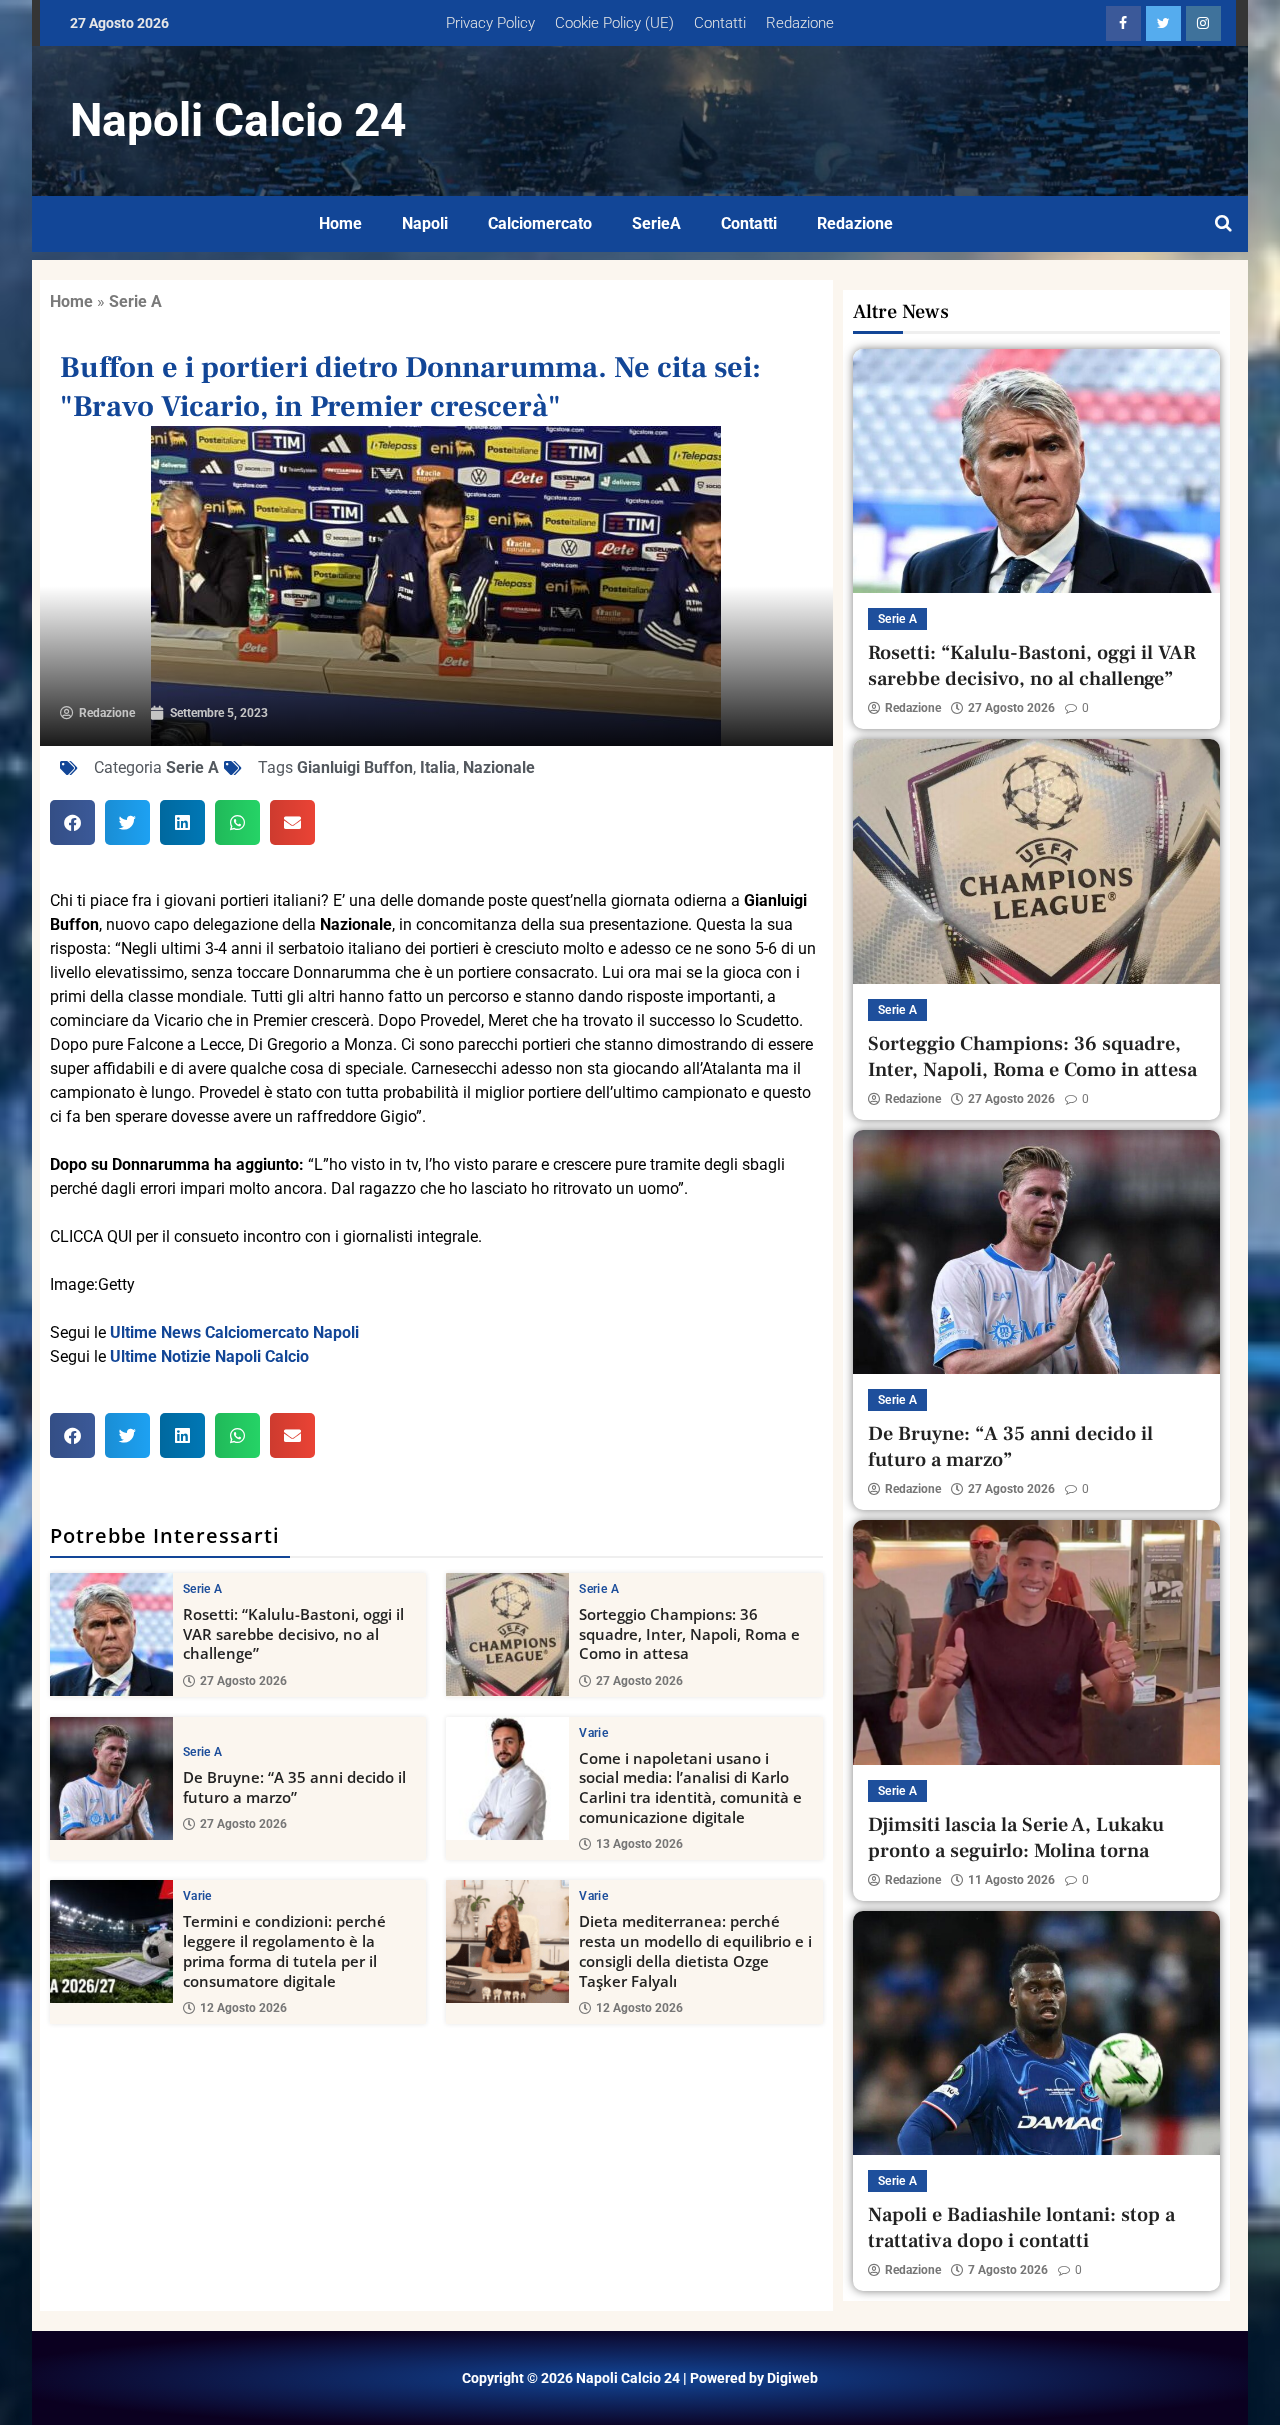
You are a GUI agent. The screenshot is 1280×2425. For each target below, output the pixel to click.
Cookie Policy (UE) (614, 23)
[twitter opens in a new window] (1163, 23)
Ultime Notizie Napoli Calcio (209, 1356)
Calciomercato (540, 223)
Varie (593, 1733)
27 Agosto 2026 (243, 1681)
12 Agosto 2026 (243, 2008)
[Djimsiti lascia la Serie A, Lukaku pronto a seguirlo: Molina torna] (1036, 1642)
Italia (438, 767)
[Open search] (1223, 224)
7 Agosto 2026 (1008, 2270)
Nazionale (499, 767)
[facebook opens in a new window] (1123, 23)
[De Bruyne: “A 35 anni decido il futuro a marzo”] (111, 1778)
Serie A (135, 301)
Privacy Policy (490, 23)
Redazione (800, 23)
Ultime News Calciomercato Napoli (234, 1332)
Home (340, 223)
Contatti (720, 23)
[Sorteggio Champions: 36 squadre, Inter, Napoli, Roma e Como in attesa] (507, 1634)
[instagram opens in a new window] (1203, 23)
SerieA (656, 223)
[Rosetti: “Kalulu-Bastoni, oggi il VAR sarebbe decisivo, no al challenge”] (111, 1634)
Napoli (425, 223)
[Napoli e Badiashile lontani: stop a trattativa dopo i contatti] (1036, 2033)
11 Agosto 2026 (1011, 1880)
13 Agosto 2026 (639, 1844)
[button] (72, 822)
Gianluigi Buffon (355, 767)
